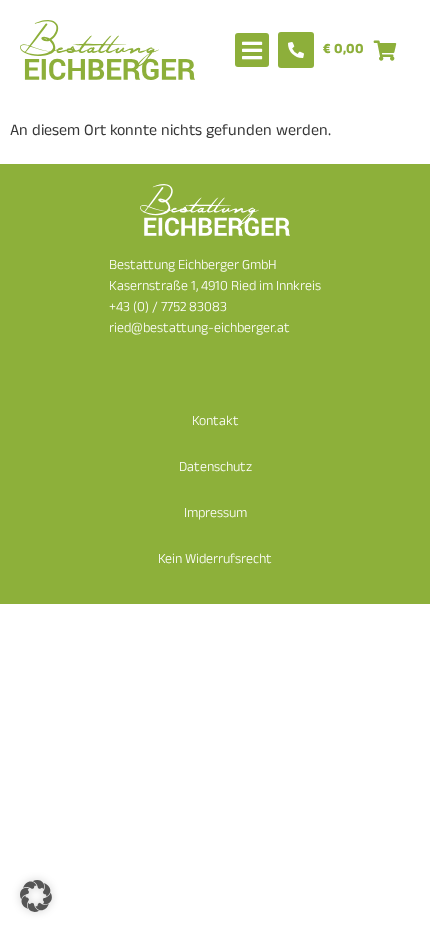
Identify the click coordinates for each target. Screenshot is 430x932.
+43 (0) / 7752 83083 (168, 308)
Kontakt (215, 422)
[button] (36, 896)
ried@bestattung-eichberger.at (199, 329)
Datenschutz (215, 468)
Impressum (215, 514)
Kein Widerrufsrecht (215, 560)
